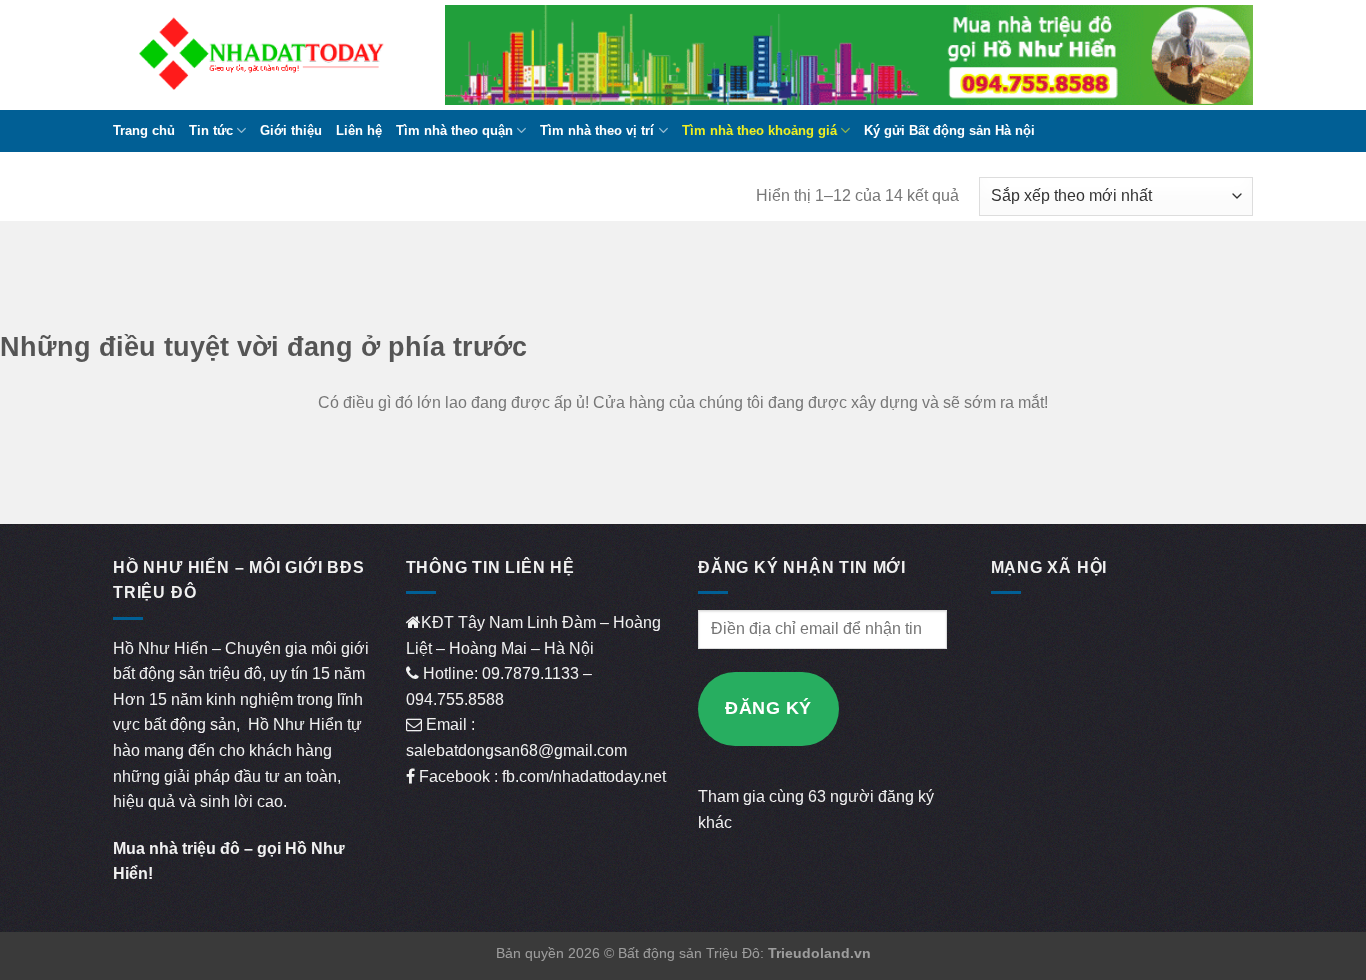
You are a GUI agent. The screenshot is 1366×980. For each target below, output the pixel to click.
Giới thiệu (291, 130)
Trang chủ (144, 130)
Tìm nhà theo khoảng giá (759, 130)
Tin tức (211, 130)
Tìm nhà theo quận (454, 130)
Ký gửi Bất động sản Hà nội (949, 130)
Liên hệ (359, 130)
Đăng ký (768, 708)
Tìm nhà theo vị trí (597, 130)
